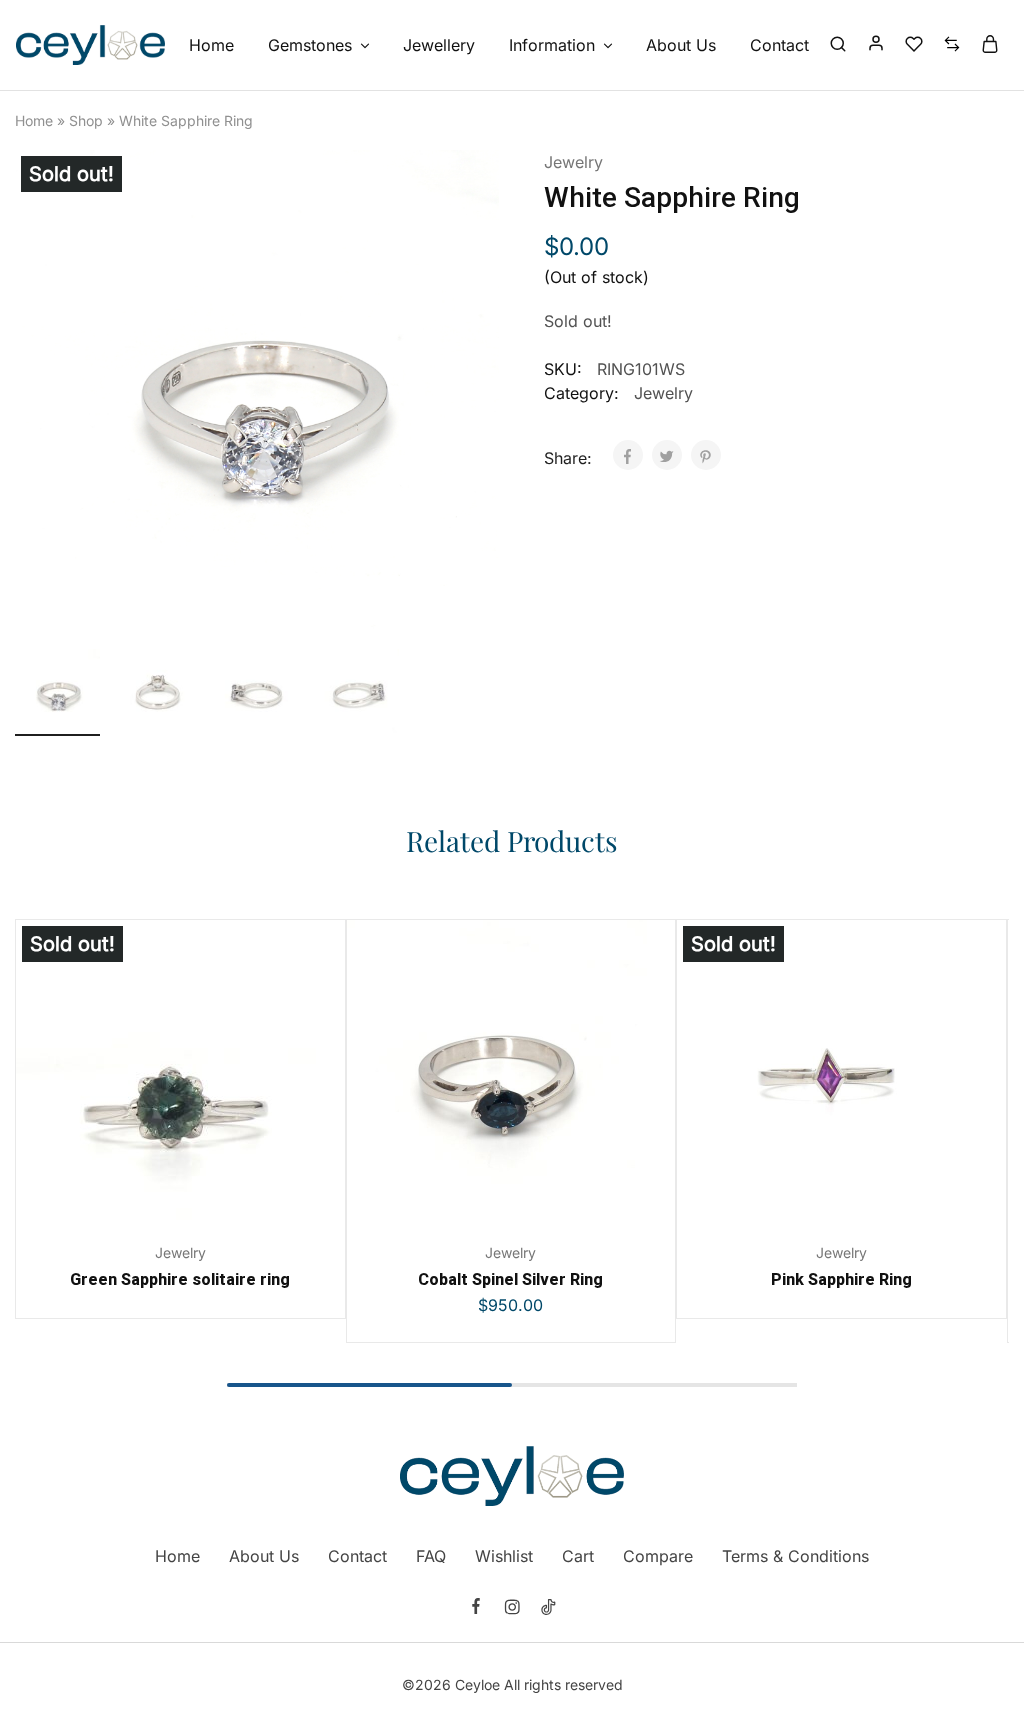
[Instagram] (512, 1609)
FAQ (431, 1556)
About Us (681, 45)
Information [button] (552, 45)
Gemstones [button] (310, 45)
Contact (779, 45)
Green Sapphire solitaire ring (180, 1279)
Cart (578, 1556)
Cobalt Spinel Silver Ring (510, 1279)
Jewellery (439, 45)
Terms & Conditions (795, 1556)
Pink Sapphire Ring (841, 1279)
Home (211, 45)
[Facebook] (476, 1608)
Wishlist (504, 1556)
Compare (658, 1556)
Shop (86, 120)
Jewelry (573, 162)
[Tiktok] (548, 1609)
